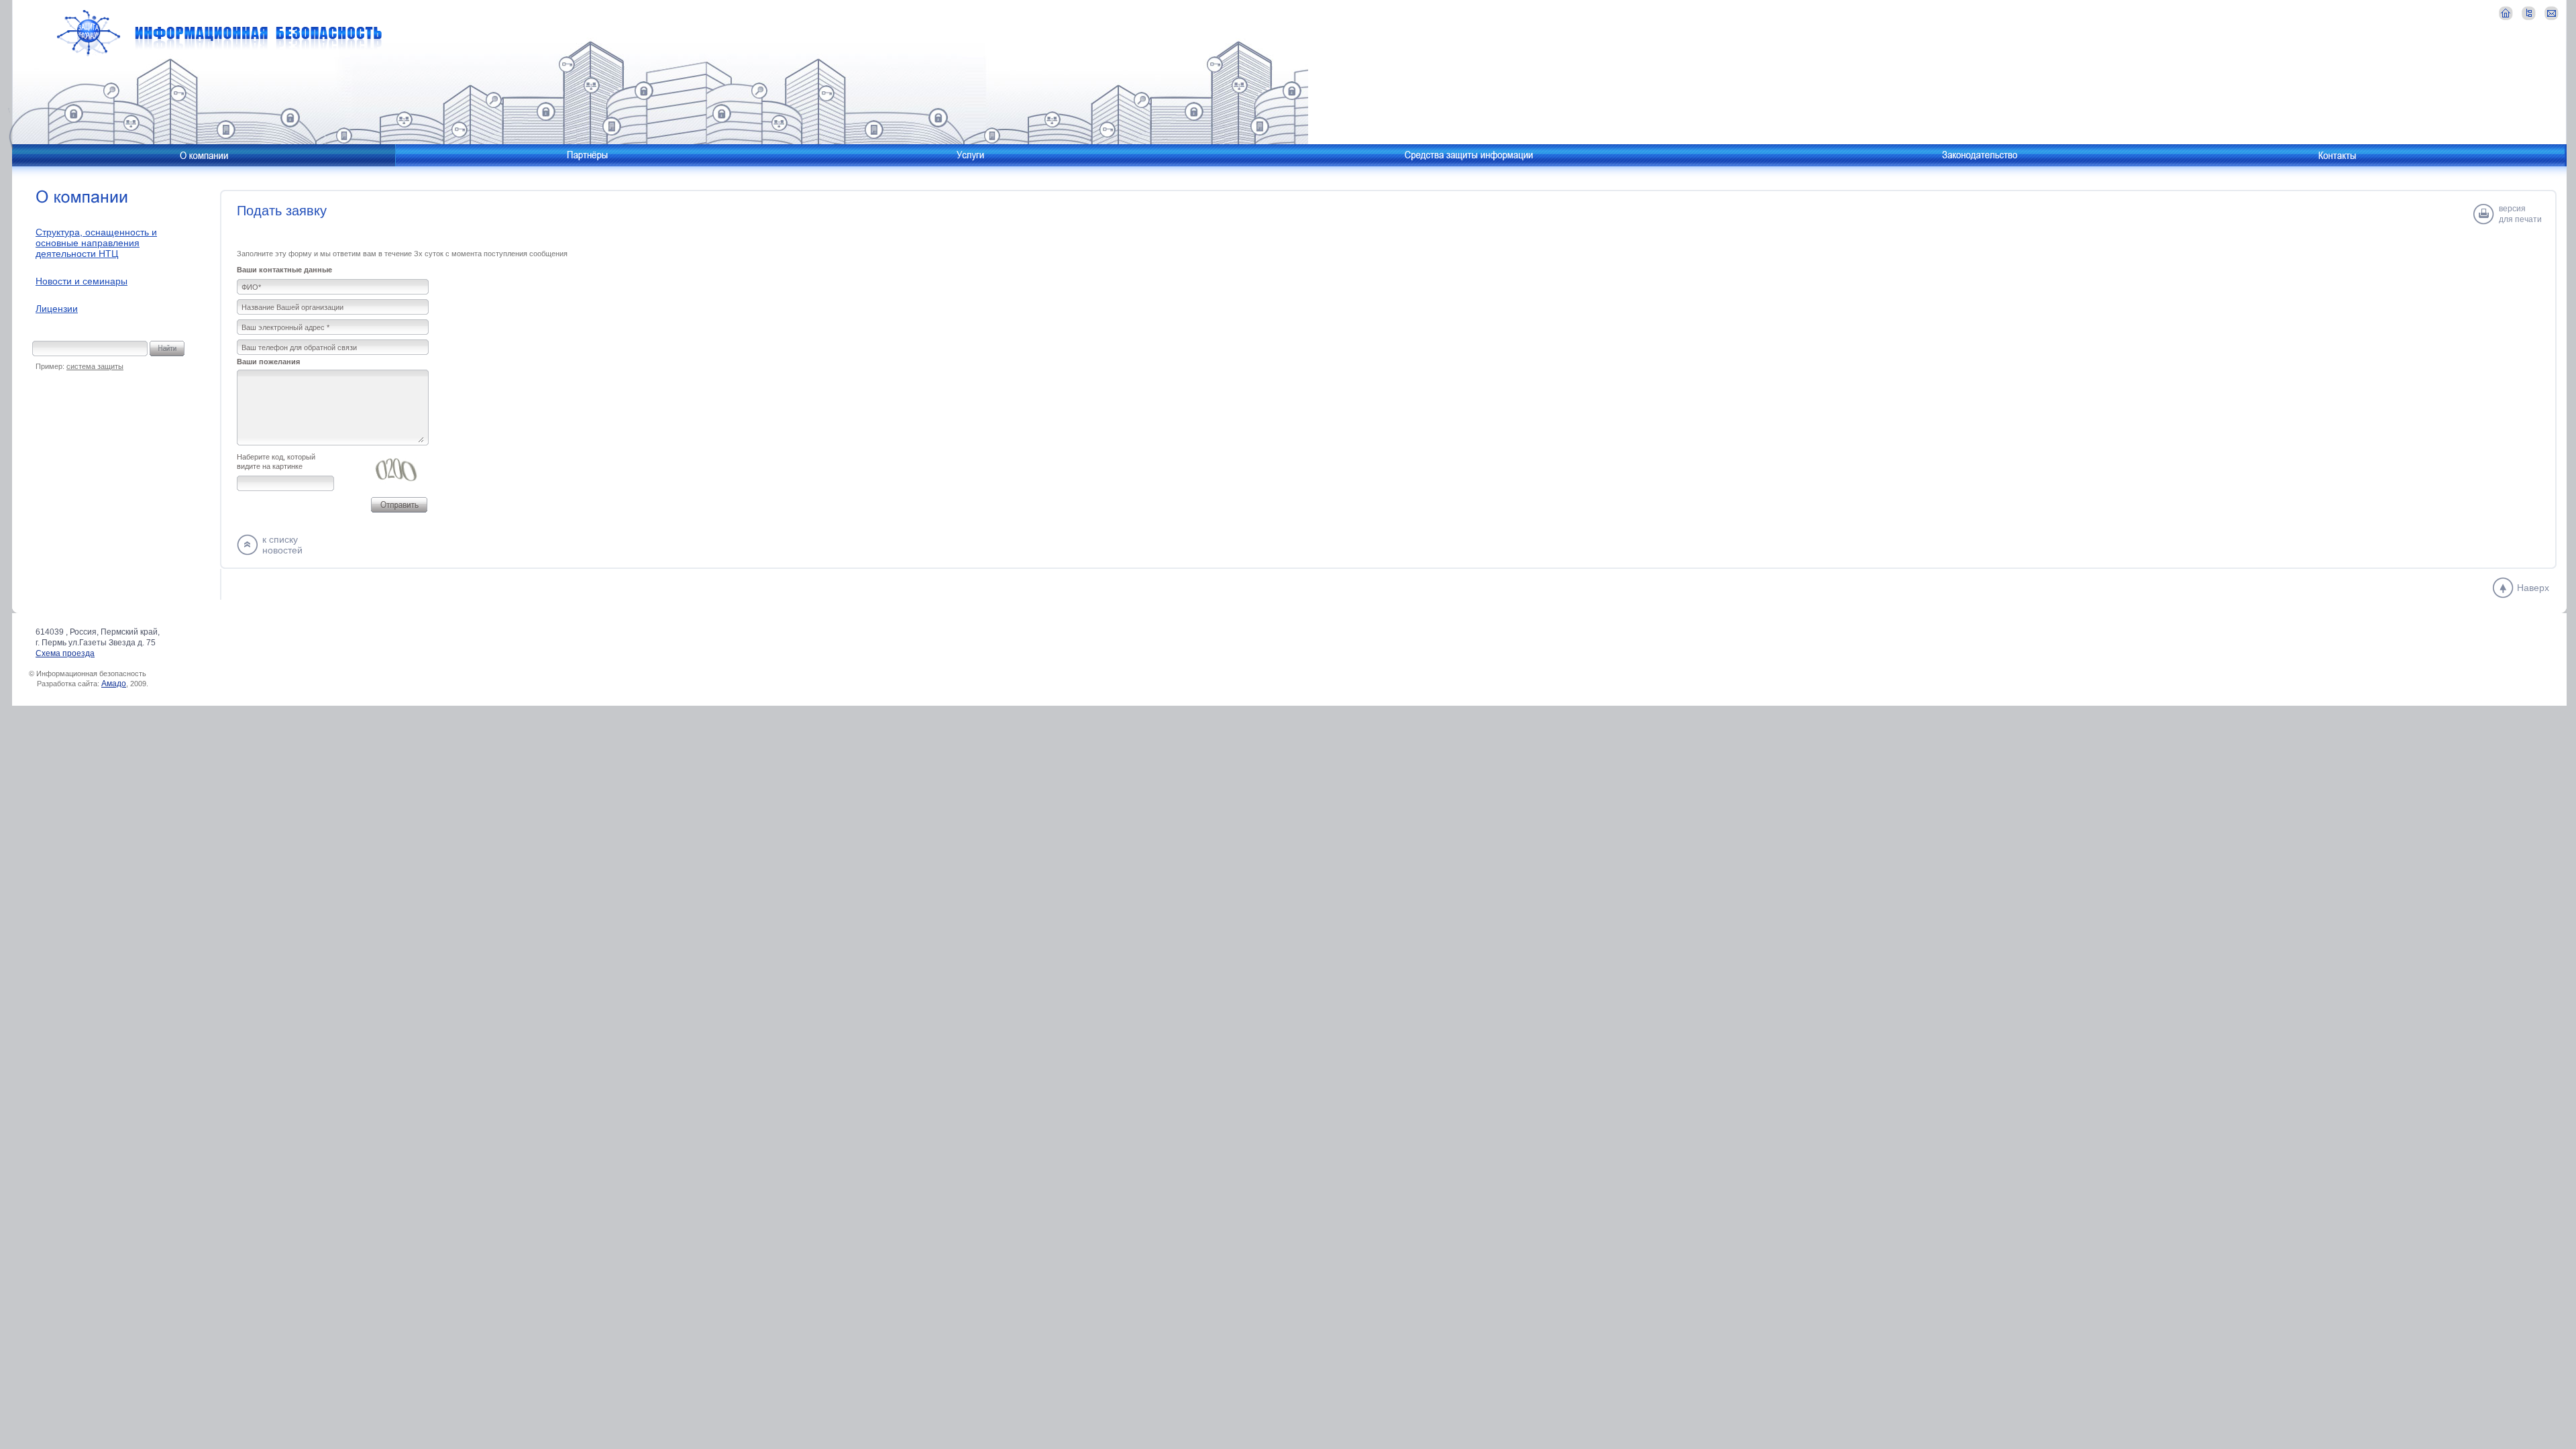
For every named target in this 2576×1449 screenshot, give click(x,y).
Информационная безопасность (219, 33)
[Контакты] (2337, 155)
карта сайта (2529, 13)
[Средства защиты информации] (1469, 155)
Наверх (2533, 588)
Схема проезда (65, 653)
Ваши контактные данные (284, 270)
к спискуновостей (282, 545)
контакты (2552, 13)
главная (2506, 13)
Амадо (114, 684)
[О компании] (204, 155)
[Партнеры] (587, 155)
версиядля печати (2520, 214)
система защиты (95, 366)
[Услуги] (970, 155)
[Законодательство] (1979, 155)
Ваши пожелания (268, 362)
